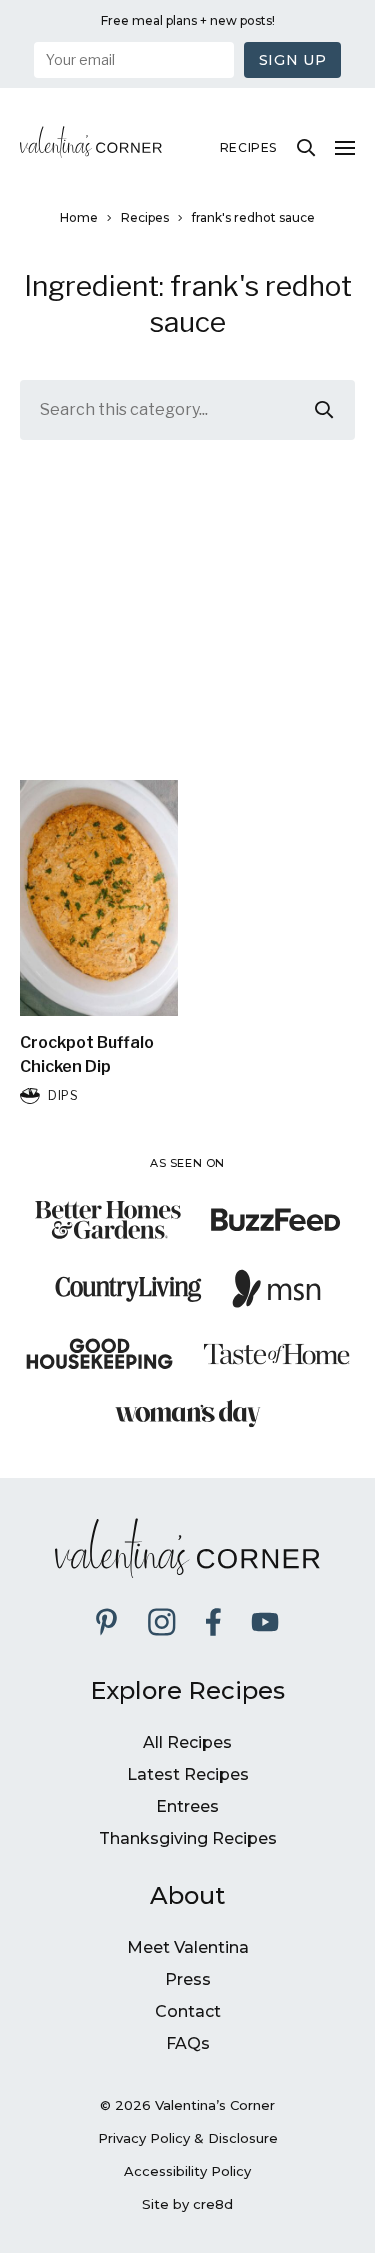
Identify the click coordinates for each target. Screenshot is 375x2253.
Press (188, 1979)
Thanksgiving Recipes (188, 1838)
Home (79, 217)
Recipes (248, 147)
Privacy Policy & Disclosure (188, 2138)
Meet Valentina (188, 1947)
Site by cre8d (187, 2204)
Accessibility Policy (187, 2171)
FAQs (188, 2043)
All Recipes (187, 1742)
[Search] (306, 148)
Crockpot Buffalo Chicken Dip (87, 1054)
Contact (188, 2011)
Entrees (187, 1806)
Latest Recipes (188, 1774)
